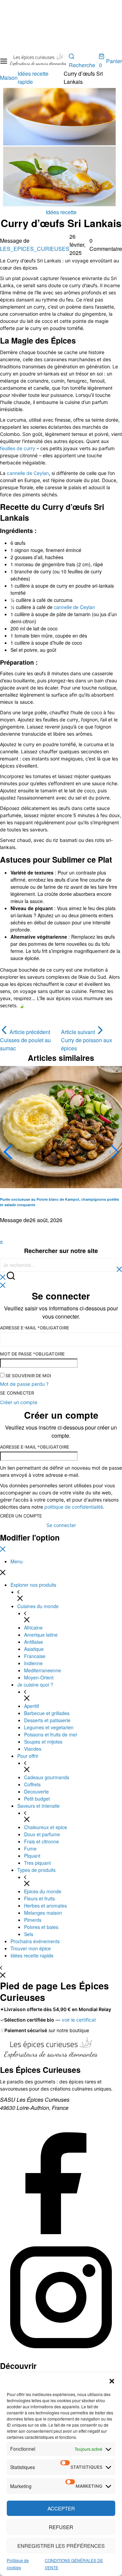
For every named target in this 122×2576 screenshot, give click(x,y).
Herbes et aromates (45, 1906)
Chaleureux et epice (46, 1827)
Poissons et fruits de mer (51, 1734)
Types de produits (36, 1870)
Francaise (35, 1656)
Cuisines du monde (38, 1606)
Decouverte (36, 1791)
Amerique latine (41, 1635)
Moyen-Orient (39, 1677)
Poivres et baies (41, 1927)
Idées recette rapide (32, 1955)
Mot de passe (32, 1354)
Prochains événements (35, 1941)
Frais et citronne (42, 1841)
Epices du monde (43, 1891)
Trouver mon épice (31, 1948)
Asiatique (34, 1649)
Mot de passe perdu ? (24, 1384)
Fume (30, 1848)
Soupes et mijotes (43, 1742)
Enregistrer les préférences (61, 2546)
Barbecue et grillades (47, 1713)
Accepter (61, 2508)
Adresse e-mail (35, 1328)
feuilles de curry (18, 448)
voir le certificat (79, 2020)
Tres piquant (37, 1863)
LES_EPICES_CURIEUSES (35, 249)
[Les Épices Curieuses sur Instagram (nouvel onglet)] (61, 2356)
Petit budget (37, 1799)
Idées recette (61, 212)
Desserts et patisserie (47, 1720)
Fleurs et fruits (39, 1898)
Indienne (33, 1663)
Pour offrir (28, 1756)
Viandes (33, 1749)
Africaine (33, 1627)
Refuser (61, 2527)
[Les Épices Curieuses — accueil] (51, 2050)
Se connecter (17, 1393)
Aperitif (32, 1706)
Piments (33, 1920)
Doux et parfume (42, 1834)
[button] (112, 2381)
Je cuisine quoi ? (35, 1685)
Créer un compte (21, 1516)
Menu (17, 1561)
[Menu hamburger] (4, 61)
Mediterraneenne (43, 1670)
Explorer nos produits (33, 1585)
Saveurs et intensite (38, 1806)
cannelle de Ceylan (28, 473)
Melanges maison (43, 1913)
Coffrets (32, 1784)
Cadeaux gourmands (47, 1777)
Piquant (32, 1856)
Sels (29, 1934)
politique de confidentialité (74, 1507)
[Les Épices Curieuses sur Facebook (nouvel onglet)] (61, 2232)
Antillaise (34, 1642)
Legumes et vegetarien (49, 1727)
